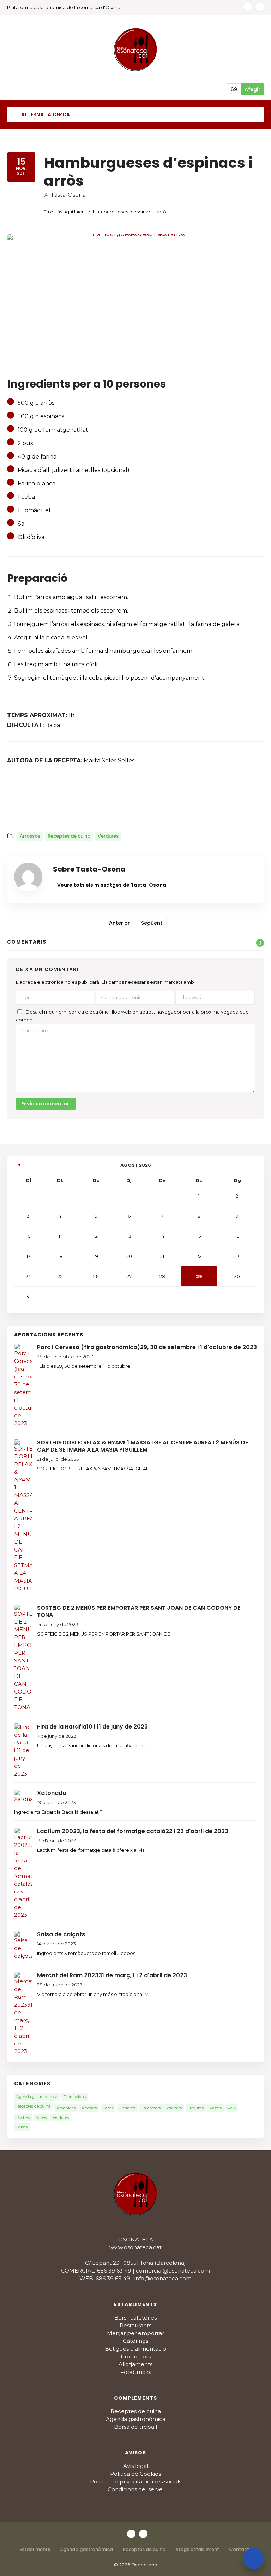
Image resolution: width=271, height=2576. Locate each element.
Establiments (35, 2549)
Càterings (135, 2341)
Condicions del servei (136, 2489)
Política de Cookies (135, 2474)
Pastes (216, 2108)
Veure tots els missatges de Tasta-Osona (112, 885)
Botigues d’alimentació (135, 2349)
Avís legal (136, 2466)
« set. (19, 1164)
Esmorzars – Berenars (162, 2108)
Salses (22, 2127)
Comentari (35, 1030)
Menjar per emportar (135, 2333)
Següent (152, 923)
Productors (136, 2356)
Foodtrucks (136, 2372)
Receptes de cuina (69, 836)
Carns (108, 2108)
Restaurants (135, 2325)
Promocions (75, 2097)
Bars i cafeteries (135, 2318)
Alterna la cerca (45, 114)
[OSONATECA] (136, 49)
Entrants (127, 2108)
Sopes (41, 2117)
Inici (79, 212)
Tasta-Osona (68, 195)
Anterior (119, 923)
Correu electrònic (121, 997)
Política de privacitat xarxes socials (136, 2482)
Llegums (196, 2108)
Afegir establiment (197, 2549)
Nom (27, 997)
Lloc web (191, 997)
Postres (23, 2117)
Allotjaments (135, 2364)
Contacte (240, 2549)
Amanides (66, 2108)
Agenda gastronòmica (37, 2097)
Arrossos (30, 836)
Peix (232, 2108)
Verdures (108, 836)
